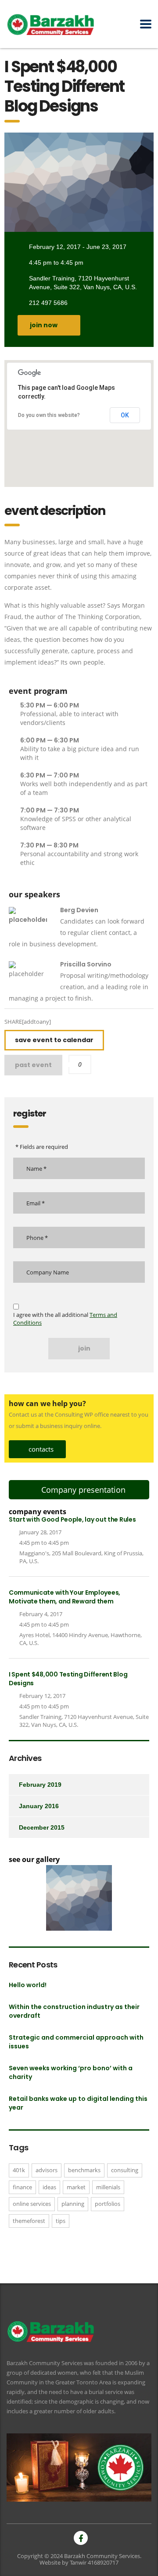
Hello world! (28, 1985)
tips (61, 2221)
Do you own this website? (49, 415)
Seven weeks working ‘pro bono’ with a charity (71, 2072)
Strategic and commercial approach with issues (76, 2042)
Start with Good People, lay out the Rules (72, 1519)
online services (32, 2204)
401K (19, 2170)
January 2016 (39, 1806)
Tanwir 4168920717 (94, 2562)
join (84, 1348)
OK (125, 415)
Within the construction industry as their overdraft (74, 2011)
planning (73, 2204)
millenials (108, 2187)
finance (22, 2187)
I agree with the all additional (65, 1319)
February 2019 (40, 1785)
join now (44, 325)
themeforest (29, 2221)
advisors (47, 2170)
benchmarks (84, 2170)
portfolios (108, 2204)
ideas (49, 2187)
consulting (125, 2170)
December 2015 (42, 1827)
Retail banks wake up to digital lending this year (78, 2103)
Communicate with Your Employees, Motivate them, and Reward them (65, 1597)
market (76, 2187)
